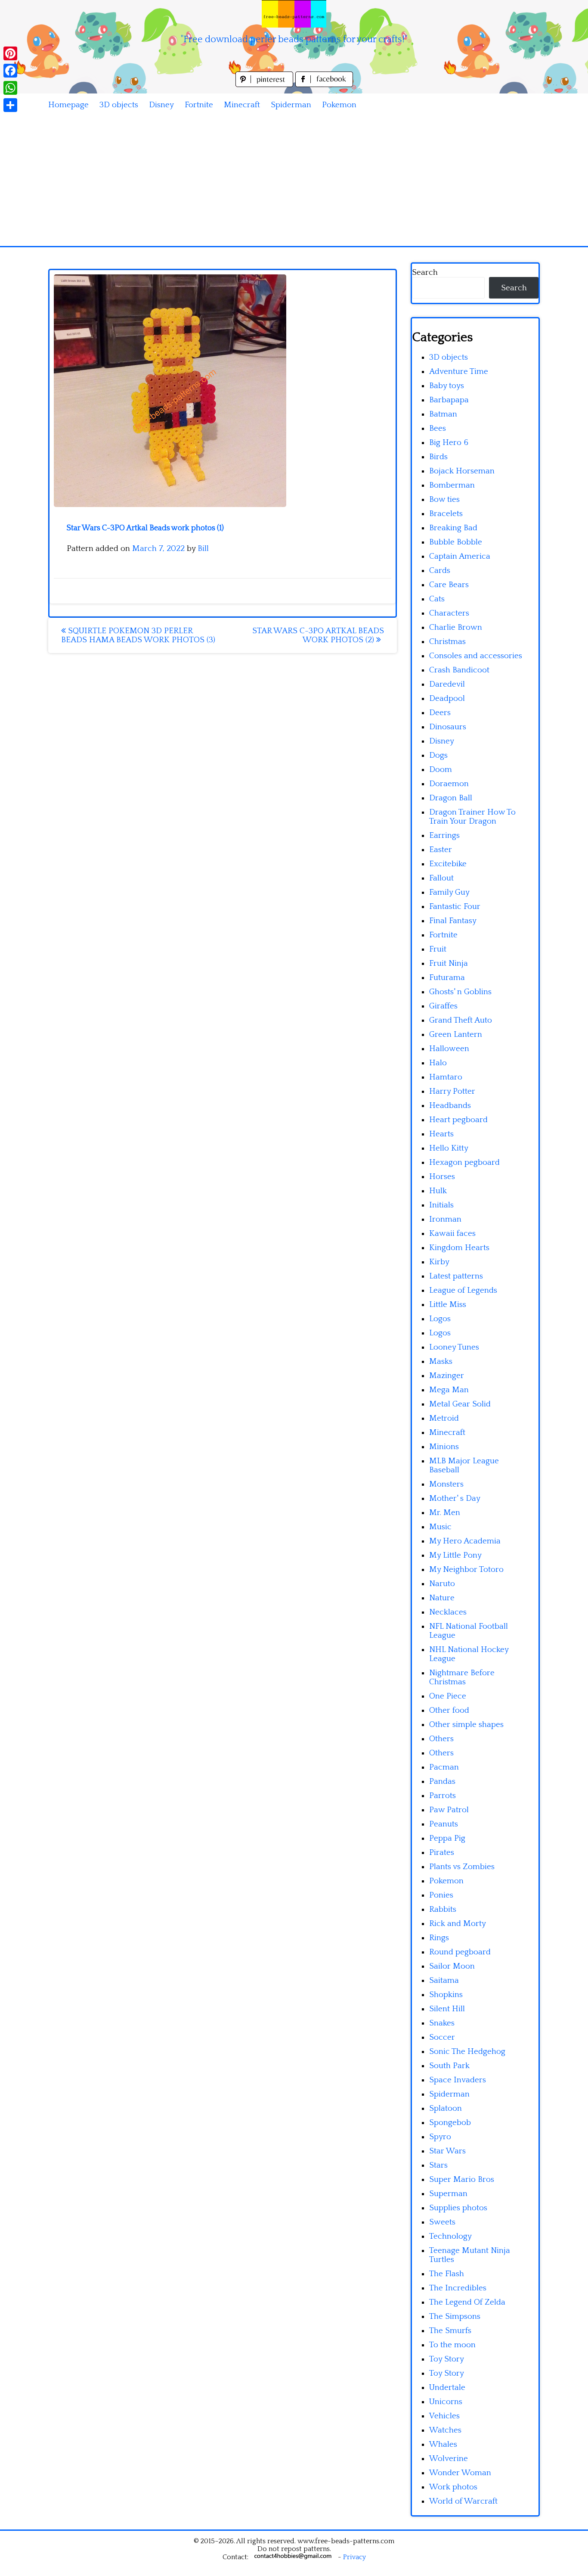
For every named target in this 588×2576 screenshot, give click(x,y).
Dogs (438, 755)
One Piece (448, 1696)
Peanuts (444, 1824)
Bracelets (446, 514)
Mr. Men (445, 1513)
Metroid (444, 1418)
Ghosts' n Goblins (460, 992)
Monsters (446, 1484)
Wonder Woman (460, 2473)
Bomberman (452, 485)
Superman (448, 2194)
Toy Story (447, 2359)
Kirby (439, 1262)
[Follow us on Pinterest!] (265, 85)
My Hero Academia (465, 1541)
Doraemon (449, 784)
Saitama (444, 1980)
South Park (449, 2066)
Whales (443, 2444)
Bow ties (444, 499)
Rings (439, 1938)
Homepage (68, 105)
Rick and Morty (458, 1924)
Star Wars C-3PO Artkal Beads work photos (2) (318, 635)
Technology (450, 2236)
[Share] (10, 105)
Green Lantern (456, 1034)
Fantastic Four (455, 907)
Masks (441, 1361)
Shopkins (446, 1995)
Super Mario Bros (462, 2179)
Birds (438, 457)
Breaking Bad (453, 528)
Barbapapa (449, 400)
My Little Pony (455, 1555)
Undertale (447, 2388)
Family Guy (449, 892)
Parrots (443, 1796)
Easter (441, 850)
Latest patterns (456, 1276)
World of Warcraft (463, 2501)
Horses (442, 1177)
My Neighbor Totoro (466, 1570)
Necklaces (448, 1612)
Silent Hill (447, 2009)
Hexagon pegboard (464, 1162)
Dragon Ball (451, 798)
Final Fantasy (453, 921)
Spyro (440, 2137)
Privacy (354, 2557)
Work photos (453, 2487)
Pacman (444, 1767)
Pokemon (339, 105)
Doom (441, 770)
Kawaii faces (452, 1234)
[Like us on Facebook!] (324, 85)
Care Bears (449, 585)
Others (441, 1739)
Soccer (442, 2037)
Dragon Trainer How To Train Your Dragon (472, 817)
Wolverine (449, 2459)
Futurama (447, 978)
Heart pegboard (458, 1120)
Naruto (442, 1584)
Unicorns (446, 2402)
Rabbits (443, 1909)
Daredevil (447, 684)
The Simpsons (455, 2316)
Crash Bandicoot (459, 670)
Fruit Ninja (449, 963)
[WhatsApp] (10, 88)
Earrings (444, 835)
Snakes (442, 2023)
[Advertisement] (294, 181)
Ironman (445, 1219)
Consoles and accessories (476, 656)
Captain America (460, 556)
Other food (449, 1710)
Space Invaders (458, 2080)
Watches (445, 2430)
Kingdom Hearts (459, 1248)
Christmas (447, 642)
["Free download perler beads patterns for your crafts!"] (294, 14)
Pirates (442, 1853)
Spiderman (291, 105)
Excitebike (448, 864)
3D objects (119, 105)
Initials (441, 1205)
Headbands (450, 1106)
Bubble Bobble (456, 542)
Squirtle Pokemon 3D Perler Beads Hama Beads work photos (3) (138, 635)
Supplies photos (458, 2208)
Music (440, 1527)
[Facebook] (10, 71)
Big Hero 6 (449, 443)
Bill (203, 549)
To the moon (452, 2345)
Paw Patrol (449, 1810)
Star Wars (447, 2151)
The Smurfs (450, 2331)
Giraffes (443, 1006)
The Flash (447, 2274)
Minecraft (242, 105)
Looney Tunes (454, 1347)
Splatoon (446, 2108)
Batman (443, 414)
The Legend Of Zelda (467, 2302)
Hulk (438, 1191)
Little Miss (448, 1305)
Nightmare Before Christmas (462, 1677)
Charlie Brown (456, 627)
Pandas (442, 1781)
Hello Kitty (449, 1148)
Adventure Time (459, 372)
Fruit (438, 949)
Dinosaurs (448, 727)
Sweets (442, 2222)
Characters (449, 613)
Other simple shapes (466, 1725)
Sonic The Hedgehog (467, 2052)
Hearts (441, 1134)
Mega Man (449, 1390)
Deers (440, 713)
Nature (442, 1598)
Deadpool (447, 698)
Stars (438, 2165)
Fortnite (199, 105)
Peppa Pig (447, 1838)
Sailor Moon (452, 1966)
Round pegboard (460, 1952)
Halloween (449, 1049)
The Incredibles (458, 2288)
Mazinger (447, 1376)
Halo (438, 1063)
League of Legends (463, 1290)
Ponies (441, 1895)
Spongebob (450, 2123)
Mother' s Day (455, 1498)
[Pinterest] (10, 53)
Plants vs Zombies (462, 1867)
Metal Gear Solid (460, 1404)
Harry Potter (452, 1091)
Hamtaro (446, 1077)
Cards (440, 571)
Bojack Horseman (462, 471)
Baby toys (447, 386)
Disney (161, 105)
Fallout (441, 878)
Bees (438, 428)
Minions (444, 1447)
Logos (440, 1319)
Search (425, 272)
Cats (437, 599)
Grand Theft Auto (461, 1020)
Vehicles (444, 2416)
